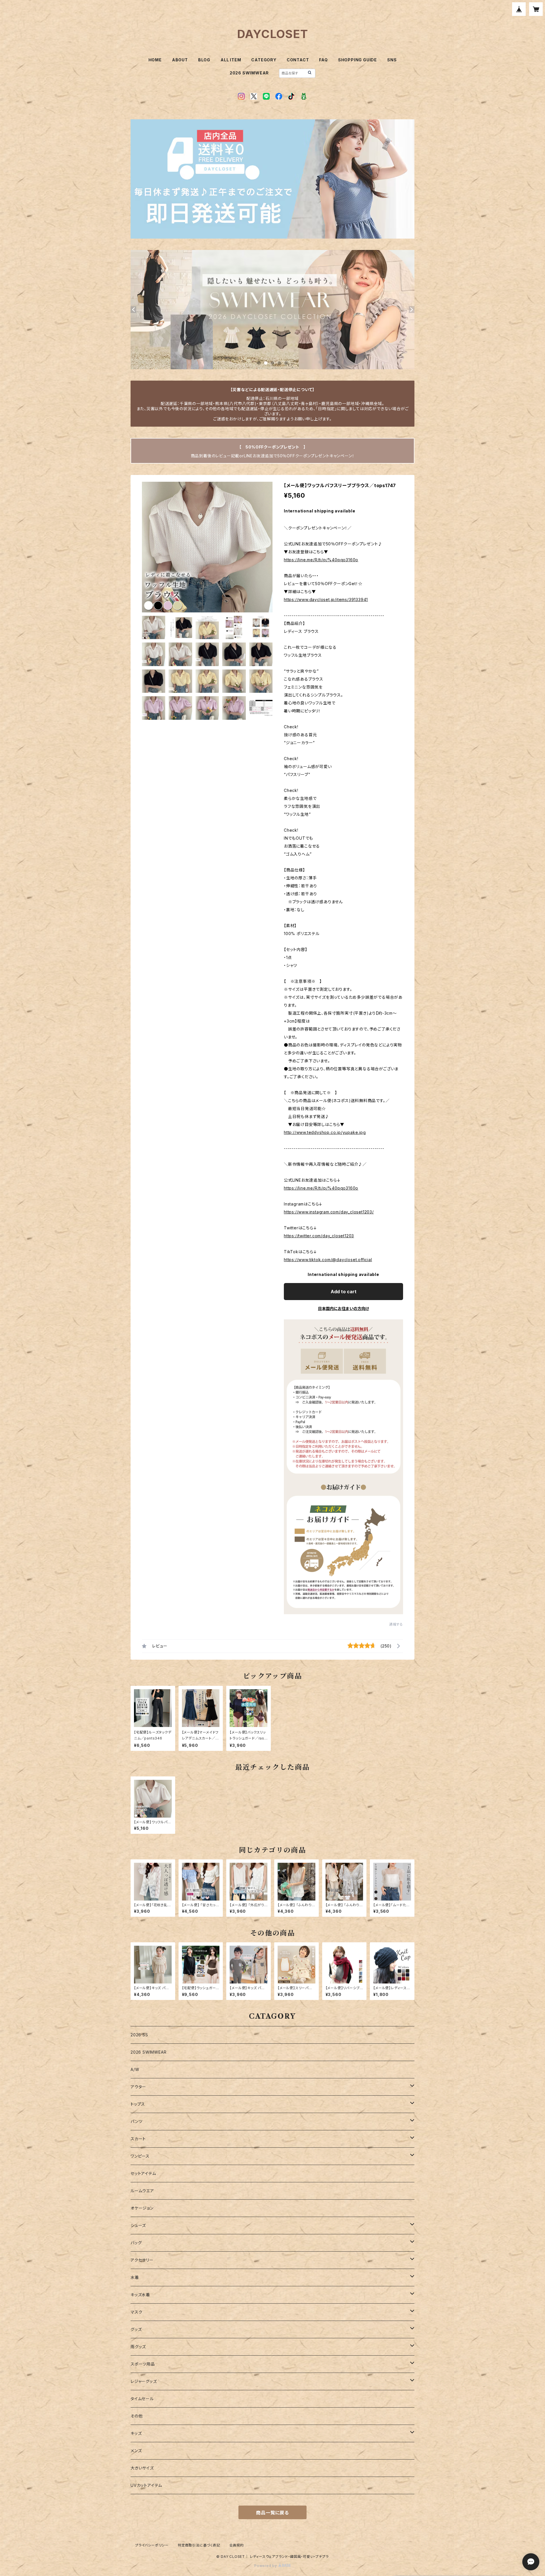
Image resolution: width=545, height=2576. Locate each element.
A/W (135, 2069)
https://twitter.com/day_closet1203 (319, 1236)
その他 (137, 2416)
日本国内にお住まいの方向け (343, 1308)
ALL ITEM (231, 60)
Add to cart (344, 1292)
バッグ (136, 2243)
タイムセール (142, 2399)
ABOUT (180, 60)
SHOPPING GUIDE (358, 60)
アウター (138, 2087)
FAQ (323, 60)
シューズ (138, 2225)
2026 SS (139, 2035)
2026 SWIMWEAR (249, 73)
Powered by (266, 2566)
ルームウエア (142, 2191)
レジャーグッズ (144, 2381)
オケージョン (142, 2208)
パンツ (136, 2121)
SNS (392, 60)
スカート (138, 2139)
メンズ (136, 2451)
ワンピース (140, 2156)
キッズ (136, 2433)
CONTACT (298, 60)
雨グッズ (138, 2347)
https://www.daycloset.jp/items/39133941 (326, 599)
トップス (138, 2104)
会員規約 (237, 2545)
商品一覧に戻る (272, 2513)
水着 (135, 2277)
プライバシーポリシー (152, 2545)
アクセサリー (142, 2260)
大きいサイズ (142, 2468)
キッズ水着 (140, 2295)
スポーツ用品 (143, 2364)
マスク (136, 2312)
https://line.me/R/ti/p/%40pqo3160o (321, 560)
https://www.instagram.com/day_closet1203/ (329, 1212)
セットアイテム (143, 2173)
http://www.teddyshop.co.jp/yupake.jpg (325, 1132)
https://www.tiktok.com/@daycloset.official (328, 1260)
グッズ (136, 2329)
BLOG (204, 60)
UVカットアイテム (146, 2485)
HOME (155, 60)
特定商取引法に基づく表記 (199, 2545)
